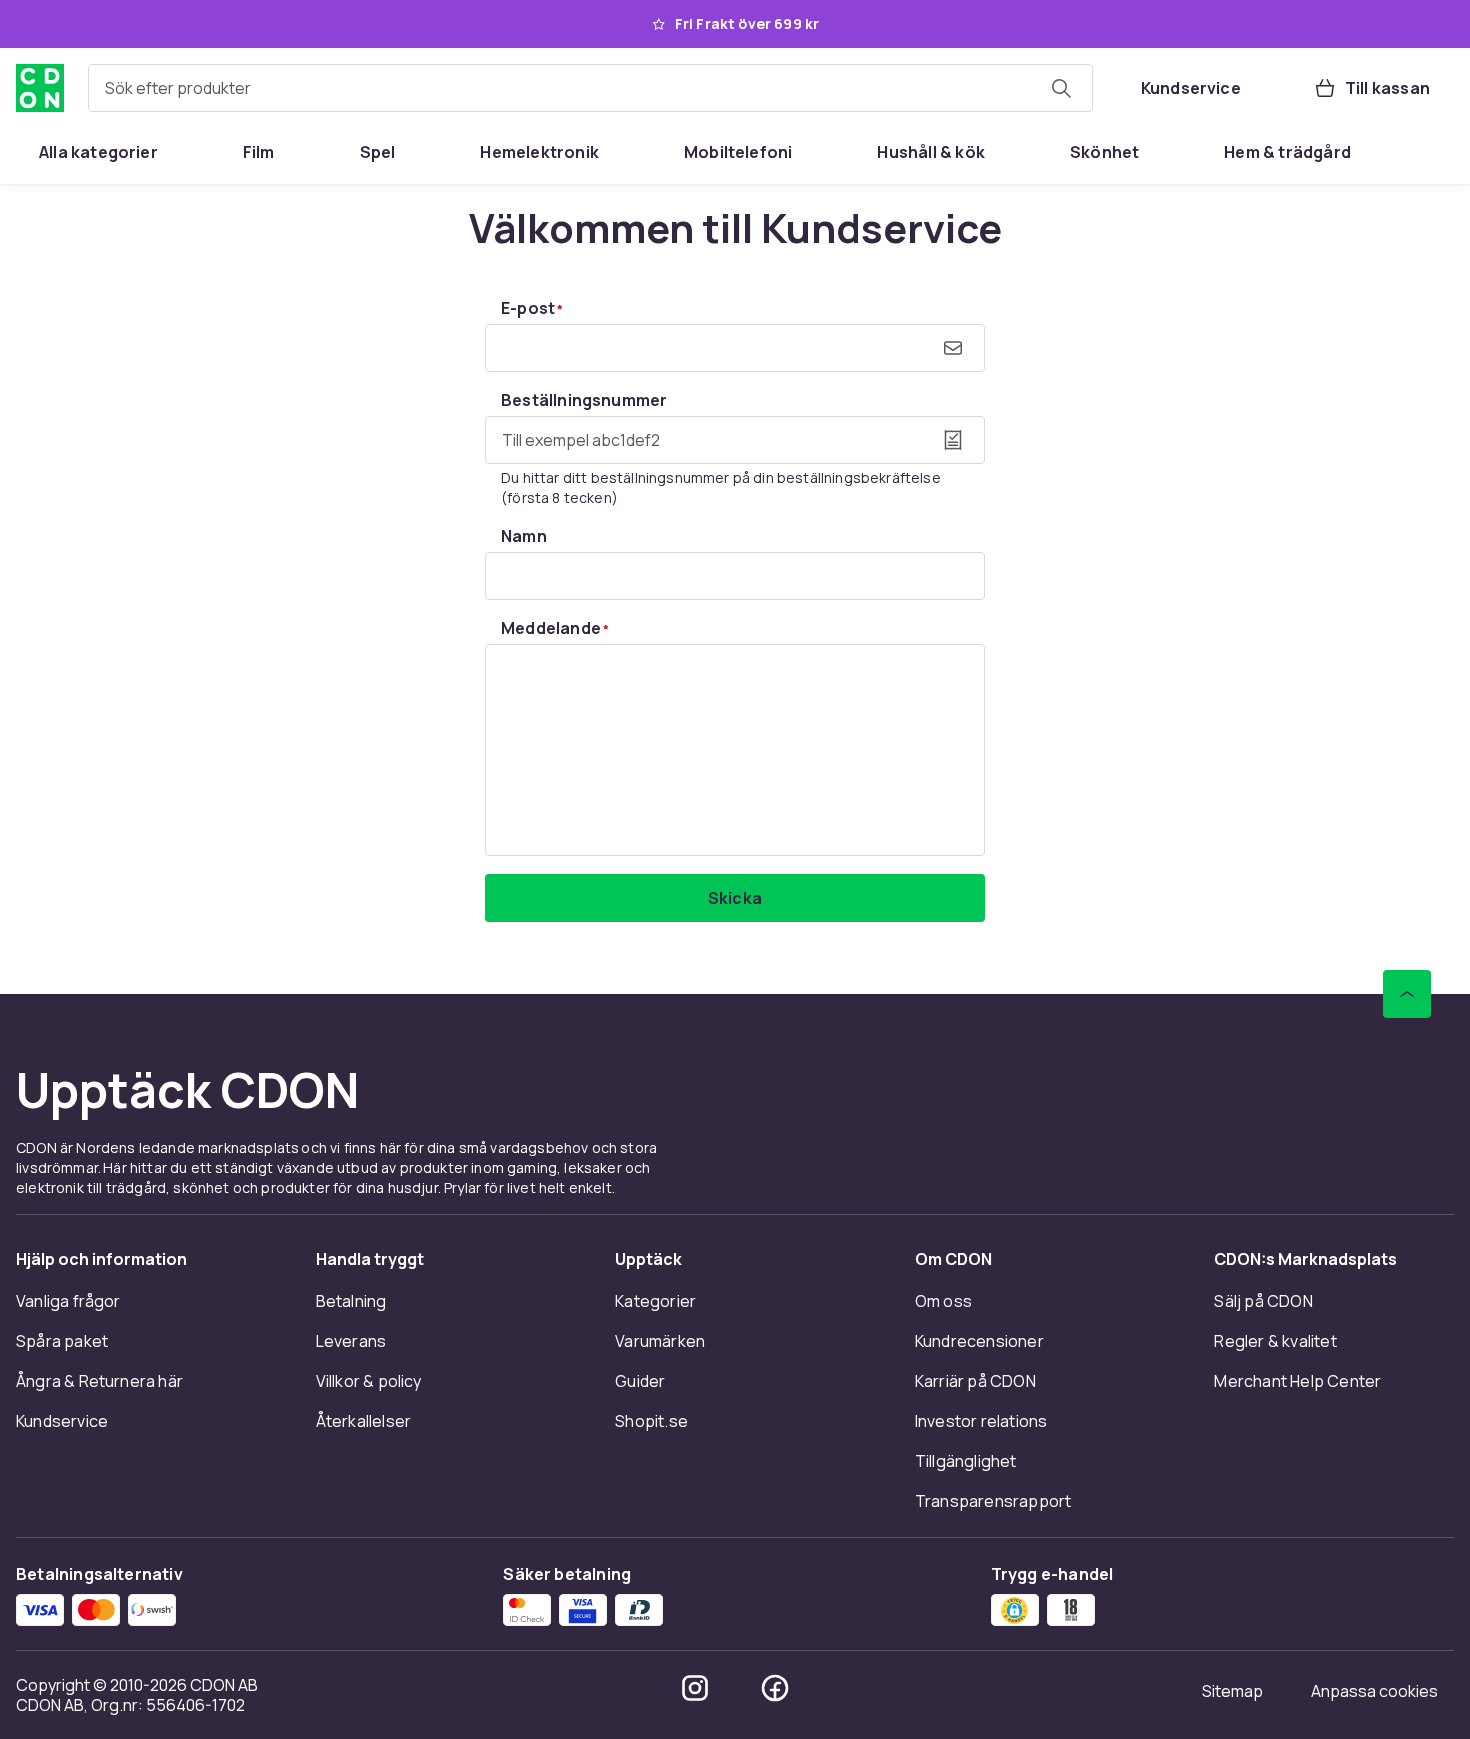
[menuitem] (98, 152)
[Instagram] (695, 1688)
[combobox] (590, 88)
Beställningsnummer (584, 400)
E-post (532, 308)
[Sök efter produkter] (1061, 88)
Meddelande (555, 628)
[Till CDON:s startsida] (40, 88)
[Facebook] (775, 1688)
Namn (524, 536)
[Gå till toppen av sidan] (1407, 994)
